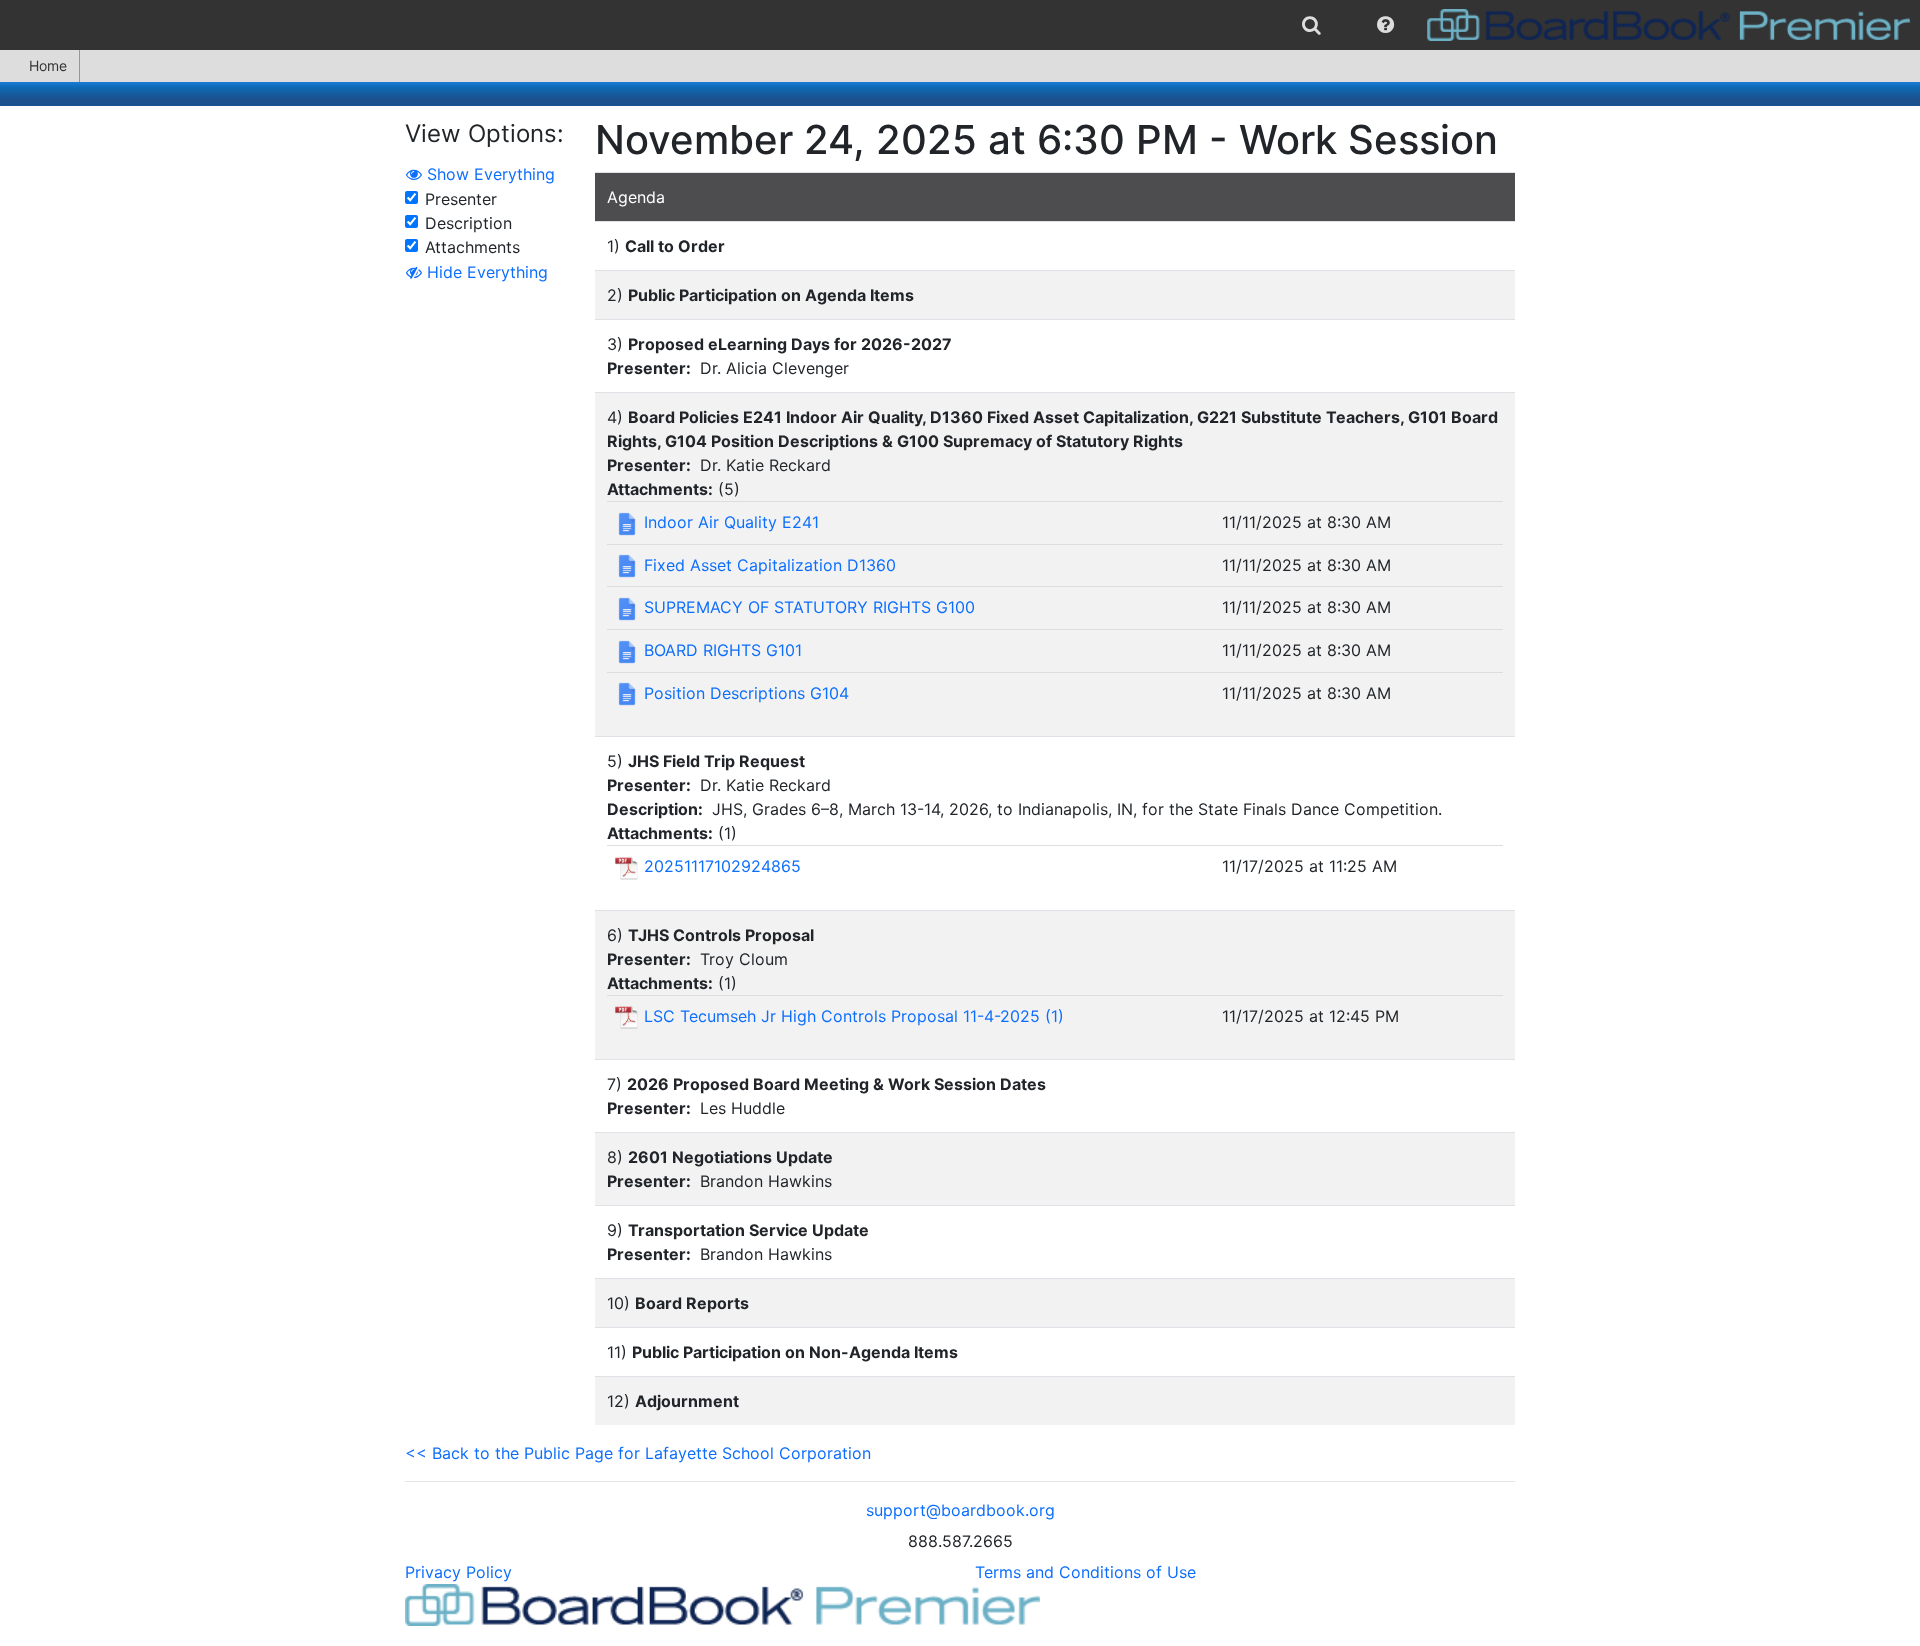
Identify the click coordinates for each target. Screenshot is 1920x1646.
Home (48, 65)
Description (468, 223)
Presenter (461, 199)
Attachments (472, 247)
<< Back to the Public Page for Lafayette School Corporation (638, 1453)
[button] (1385, 25)
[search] (1311, 25)
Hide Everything (485, 272)
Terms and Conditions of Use (1085, 1572)
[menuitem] (1311, 25)
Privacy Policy (458, 1572)
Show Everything (488, 174)
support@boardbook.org (960, 1510)
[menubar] (960, 25)
